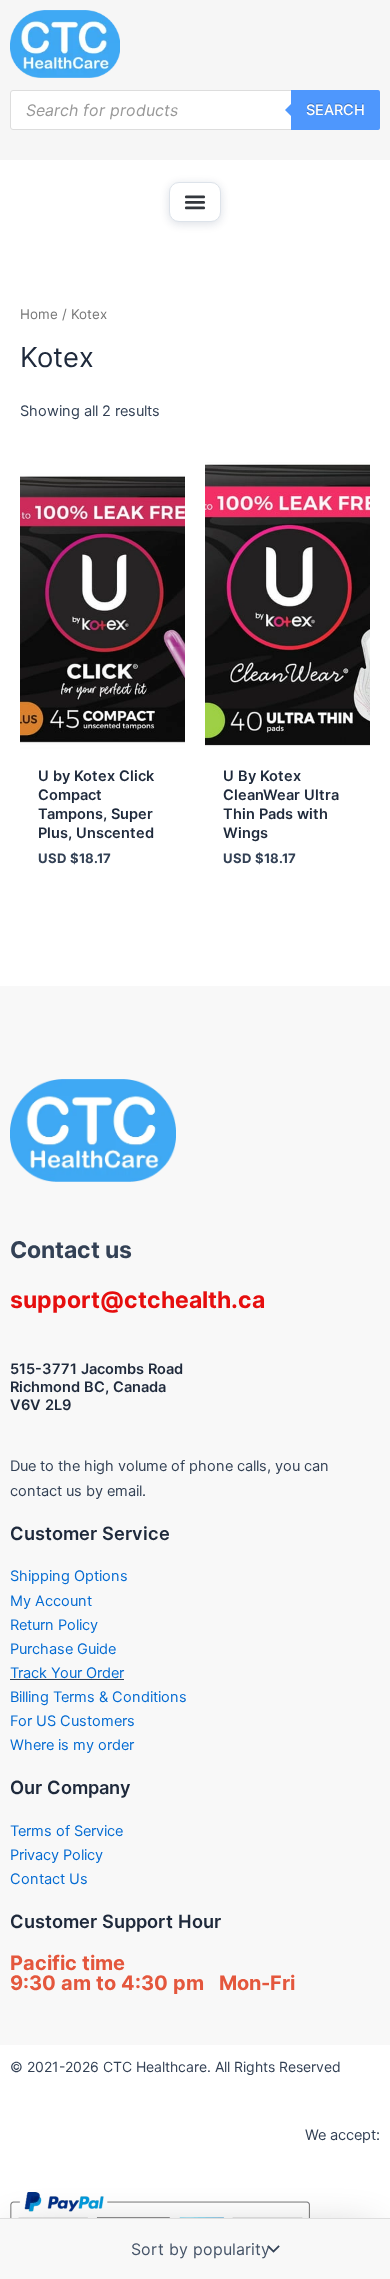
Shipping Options (69, 1576)
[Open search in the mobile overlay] (195, 110)
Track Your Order (67, 1673)
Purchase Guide (63, 1649)
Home (39, 314)
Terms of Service (66, 1831)
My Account (51, 1601)
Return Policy (54, 1625)
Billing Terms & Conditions (98, 1697)
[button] (195, 202)
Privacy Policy (56, 1855)
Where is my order (72, 1745)
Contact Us (49, 1879)
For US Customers (72, 1721)
